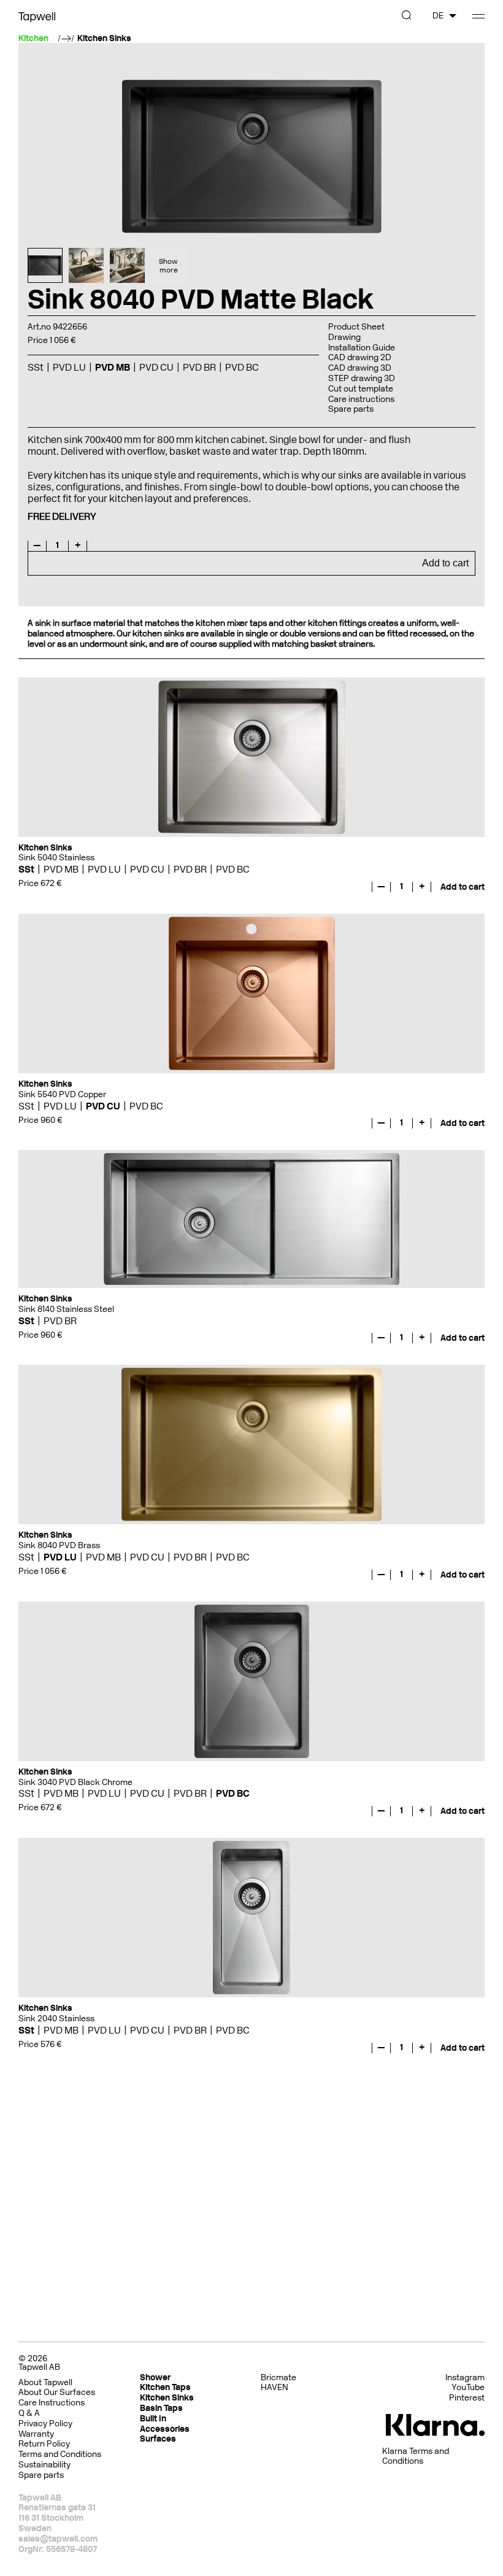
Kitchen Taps (165, 2387)
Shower (155, 2377)
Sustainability (44, 2465)
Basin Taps (161, 2408)
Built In (153, 2419)
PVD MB (61, 869)
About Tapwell (45, 2382)
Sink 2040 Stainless (56, 2019)
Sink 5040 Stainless (56, 858)
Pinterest (467, 2398)
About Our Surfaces (57, 2392)
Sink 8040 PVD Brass (59, 1545)
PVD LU (104, 869)
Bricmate (278, 2377)
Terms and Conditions (60, 2454)
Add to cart (445, 563)
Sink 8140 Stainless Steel (66, 1309)
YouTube (468, 2388)
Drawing (344, 337)
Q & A (29, 2413)
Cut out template (361, 389)
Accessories (165, 2429)
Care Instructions (52, 2403)
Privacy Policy (45, 2424)
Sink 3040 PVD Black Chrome (75, 1782)
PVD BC (233, 869)
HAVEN (275, 2387)
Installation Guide (362, 348)
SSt (26, 869)
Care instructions (361, 399)
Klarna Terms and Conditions (416, 2457)
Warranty (36, 2434)
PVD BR (190, 869)
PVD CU (147, 869)
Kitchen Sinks (104, 39)
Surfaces (158, 2439)
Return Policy (44, 2444)
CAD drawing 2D (360, 357)
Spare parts (351, 409)
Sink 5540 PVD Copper (62, 1094)
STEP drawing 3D (362, 378)
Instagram (465, 2378)
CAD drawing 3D (360, 368)
